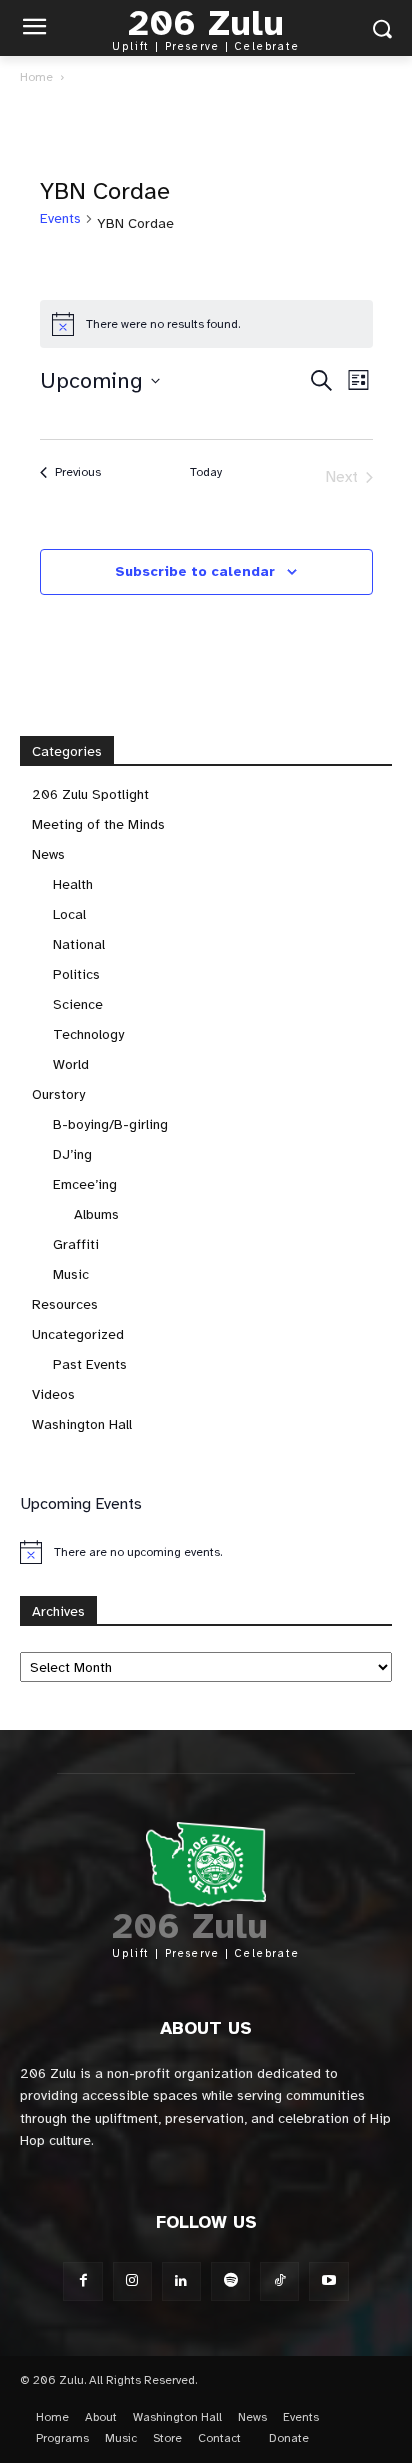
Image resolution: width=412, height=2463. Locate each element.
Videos (53, 1394)
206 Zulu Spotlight (90, 794)
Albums (96, 1214)
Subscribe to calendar (195, 571)
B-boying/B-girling (110, 1124)
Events (60, 218)
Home (36, 77)
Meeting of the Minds (98, 824)
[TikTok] (279, 2281)
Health (73, 884)
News (48, 854)
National (79, 944)
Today (206, 472)
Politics (76, 974)
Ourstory (58, 1094)
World (71, 1064)
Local (69, 914)
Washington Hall (82, 1424)
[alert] (206, 324)
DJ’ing (72, 1154)
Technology (88, 1034)
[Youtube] (328, 2281)
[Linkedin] (181, 2281)
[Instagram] (132, 2281)
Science (78, 1004)
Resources (65, 1304)
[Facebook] (82, 2281)
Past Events (90, 1364)
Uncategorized (78, 1334)
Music (71, 1274)
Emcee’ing (85, 1184)
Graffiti (76, 1244)
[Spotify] (230, 2281)
